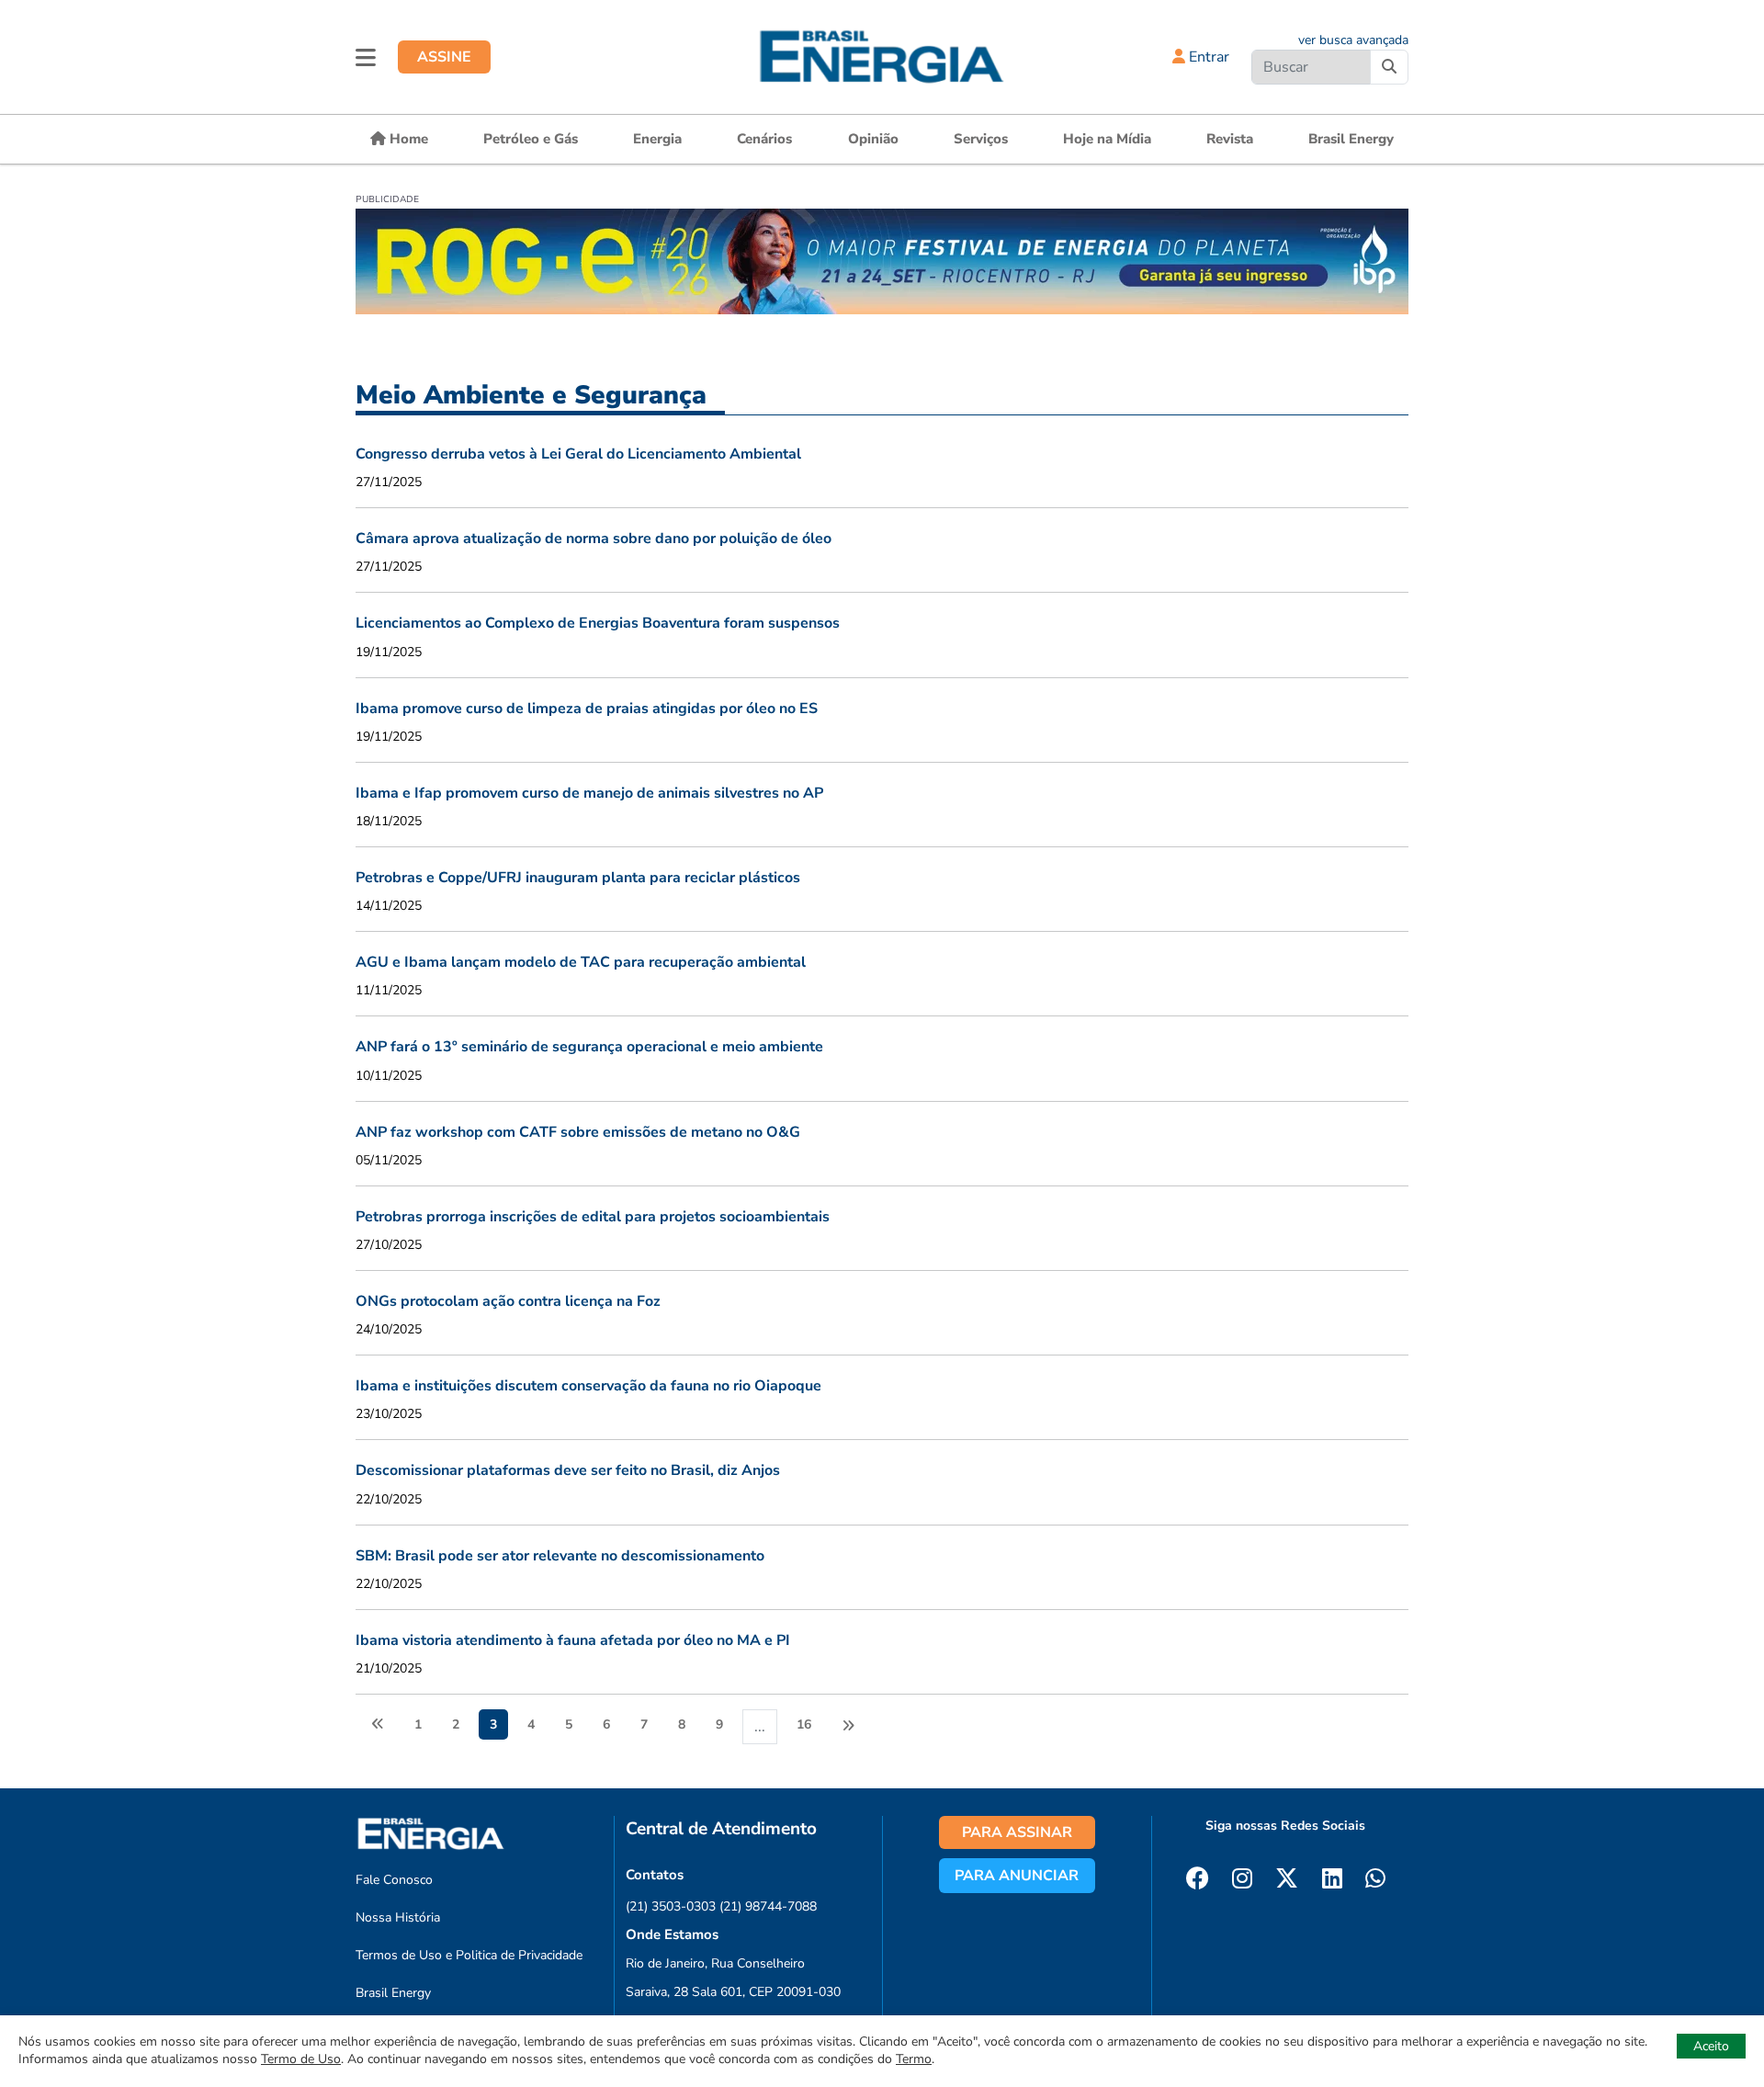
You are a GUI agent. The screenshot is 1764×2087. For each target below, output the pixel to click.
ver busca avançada (1353, 40)
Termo (914, 2059)
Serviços (981, 139)
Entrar (1207, 57)
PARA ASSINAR (1017, 1832)
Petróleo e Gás (531, 139)
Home (407, 139)
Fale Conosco (394, 1880)
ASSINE (444, 57)
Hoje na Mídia (1107, 139)
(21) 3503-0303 (671, 1906)
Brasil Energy (1351, 139)
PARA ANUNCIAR (1017, 1876)
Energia (657, 139)
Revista (1230, 139)
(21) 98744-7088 (768, 1906)
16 (804, 1724)
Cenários (764, 139)
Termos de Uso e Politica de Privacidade (469, 1955)
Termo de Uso (301, 2059)
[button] (366, 57)
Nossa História (398, 1917)
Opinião (873, 139)
